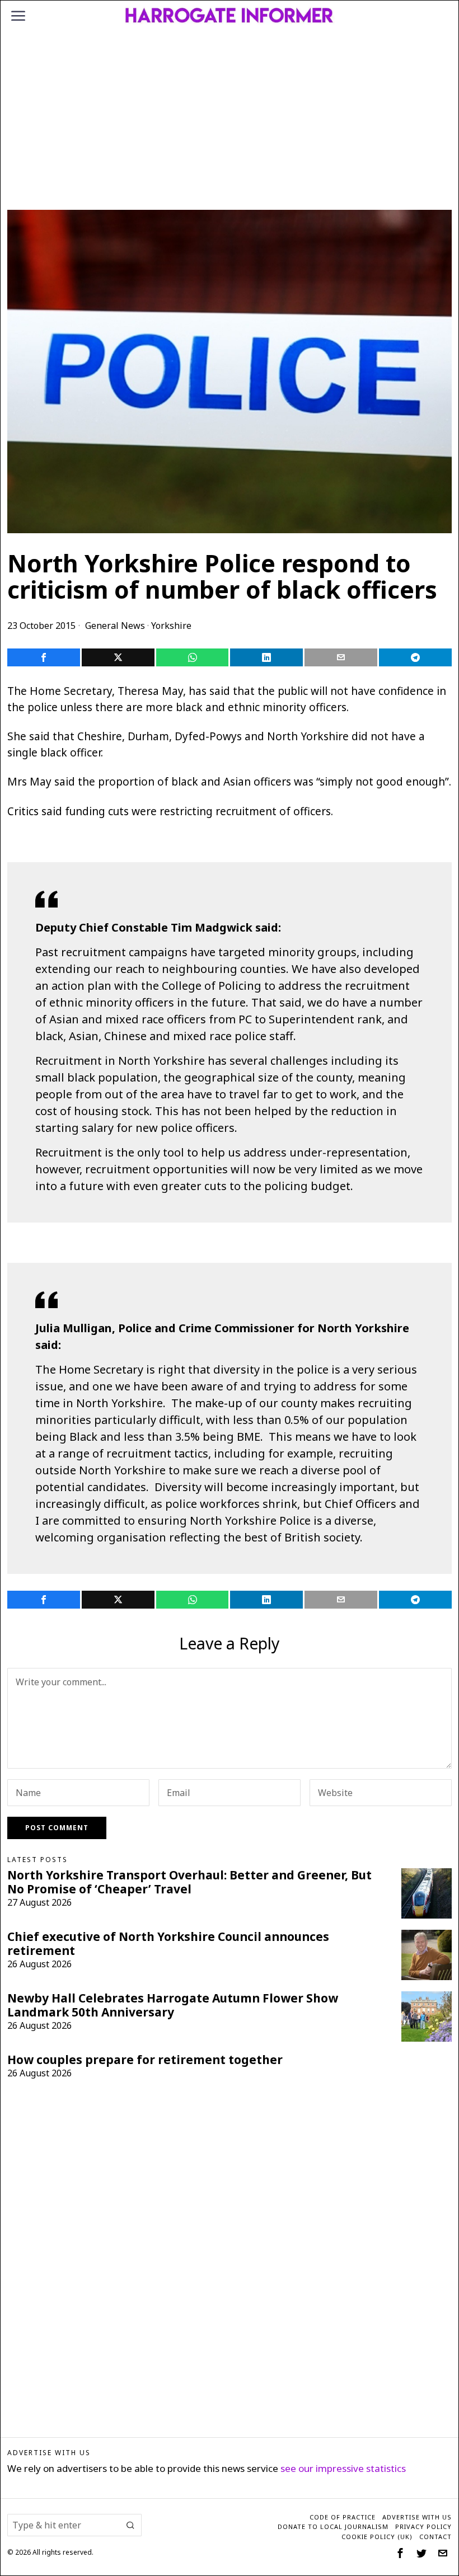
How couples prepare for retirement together (145, 2060)
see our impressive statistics (343, 2468)
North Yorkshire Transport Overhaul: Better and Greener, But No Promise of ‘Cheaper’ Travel (189, 1882)
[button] (130, 2525)
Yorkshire (171, 626)
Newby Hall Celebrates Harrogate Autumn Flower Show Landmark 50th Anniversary (173, 2005)
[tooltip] (44, 657)
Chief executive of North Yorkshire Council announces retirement (168, 1944)
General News (115, 626)
